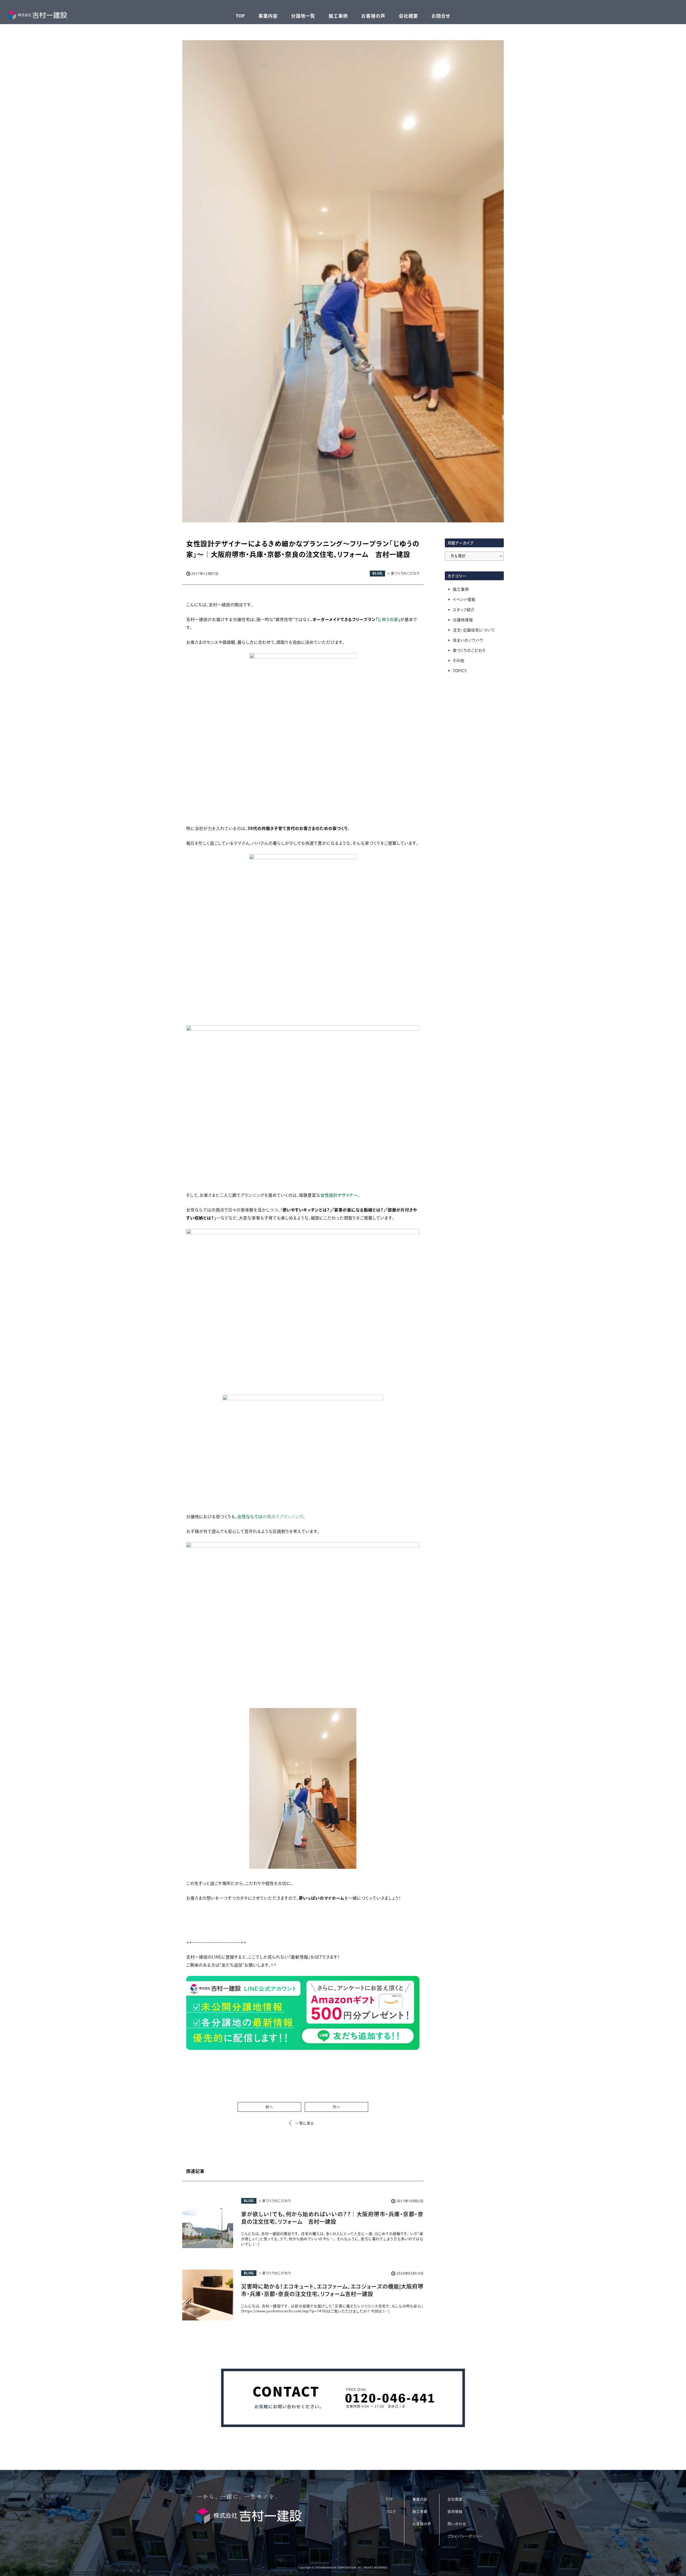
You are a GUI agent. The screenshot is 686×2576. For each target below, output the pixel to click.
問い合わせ (457, 2524)
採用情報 (455, 2512)
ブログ (391, 2512)
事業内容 (268, 16)
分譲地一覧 (303, 16)
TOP (240, 16)
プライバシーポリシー (465, 2536)
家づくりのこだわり (469, 650)
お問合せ (441, 16)
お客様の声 (373, 16)
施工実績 (420, 2512)
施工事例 (338, 16)
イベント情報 (464, 600)
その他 (459, 661)
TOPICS (460, 671)
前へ (269, 2107)
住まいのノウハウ (468, 640)
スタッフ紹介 (464, 610)
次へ (336, 2107)
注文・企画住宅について (474, 630)
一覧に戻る (305, 2123)
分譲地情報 (463, 620)
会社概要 (408, 16)
